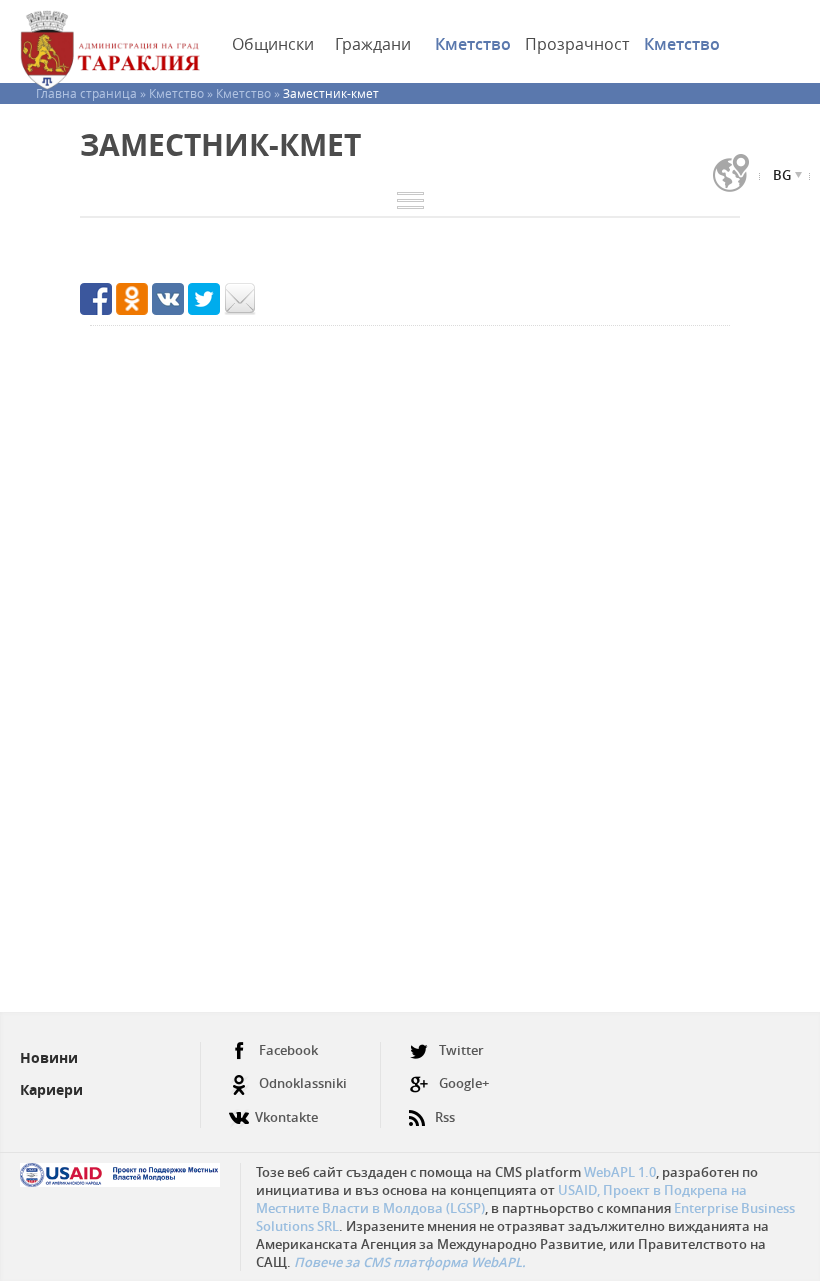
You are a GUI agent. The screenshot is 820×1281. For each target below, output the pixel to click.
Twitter (461, 1050)
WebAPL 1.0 (620, 1172)
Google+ (464, 1083)
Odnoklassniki (303, 1083)
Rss (445, 1117)
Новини (49, 1057)
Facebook (288, 1050)
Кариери (51, 1089)
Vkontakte (286, 1117)
